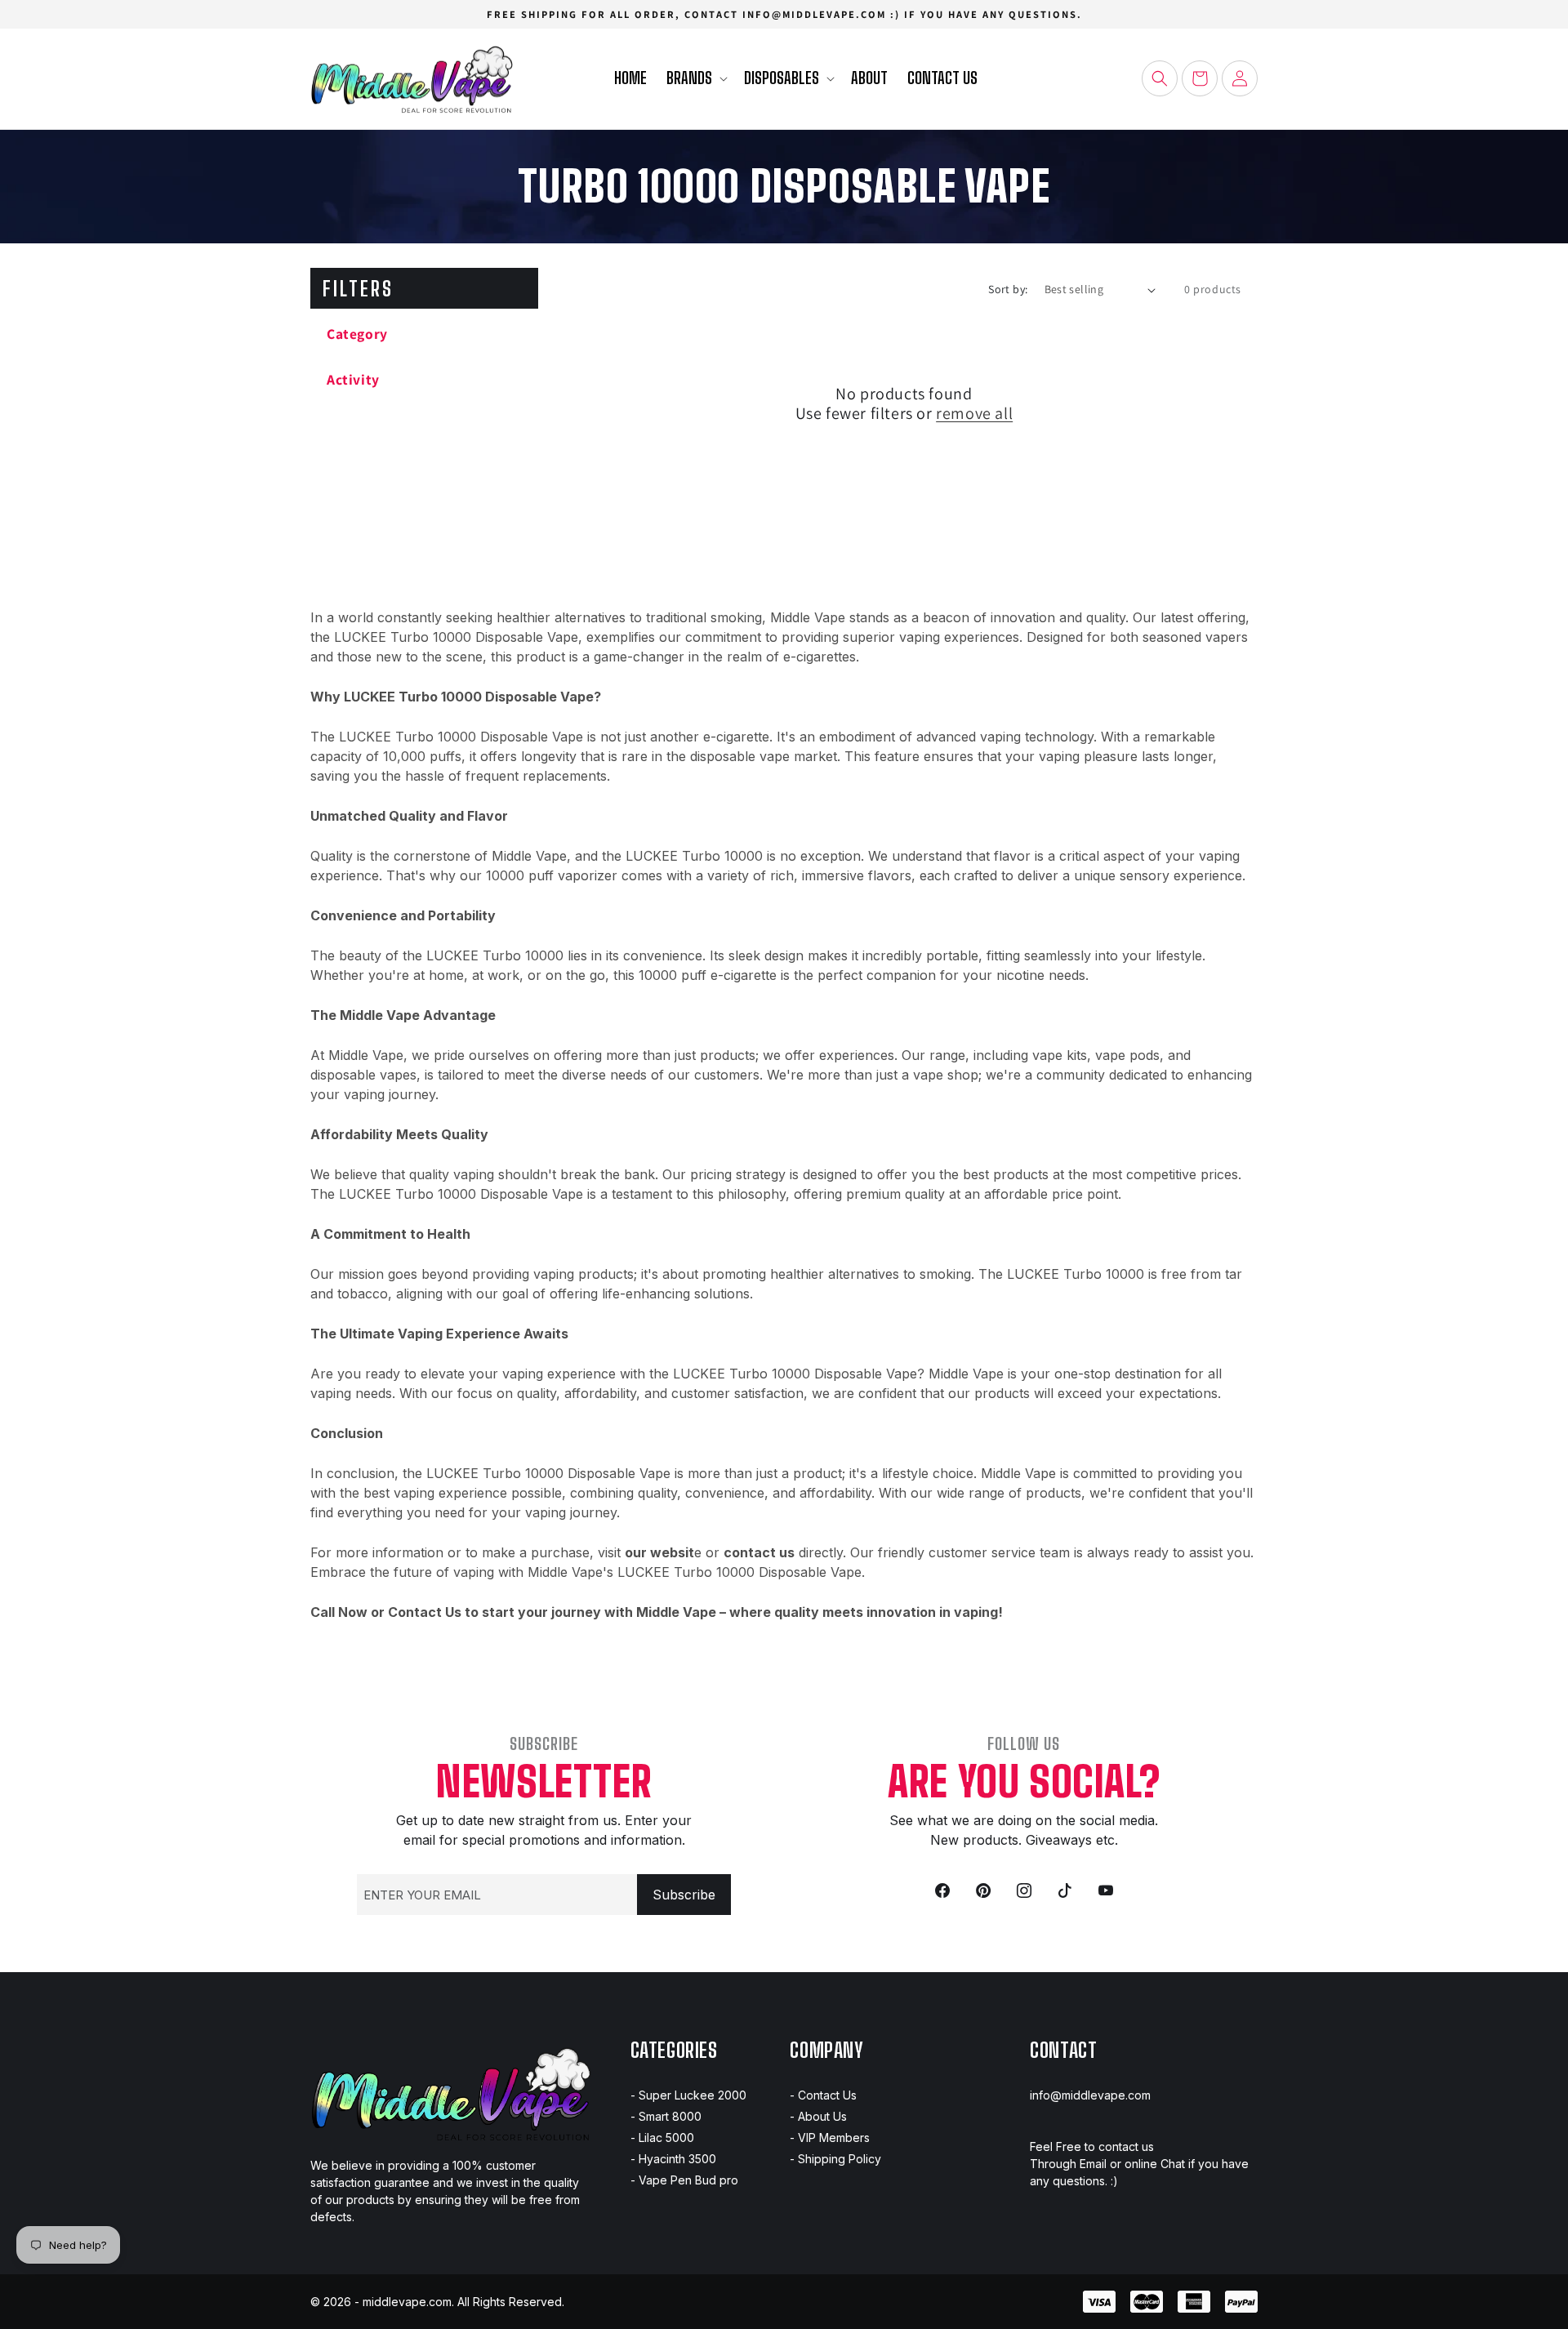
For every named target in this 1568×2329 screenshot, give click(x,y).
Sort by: (1008, 289)
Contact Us (827, 2095)
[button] (695, 79)
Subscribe (684, 1895)
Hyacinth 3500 (677, 2159)
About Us (822, 2116)
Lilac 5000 (666, 2138)
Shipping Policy (840, 2159)
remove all (974, 413)
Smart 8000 (670, 2116)
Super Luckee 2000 (693, 2095)
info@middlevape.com (1090, 2095)
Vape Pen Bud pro (688, 2180)
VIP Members (834, 2138)
